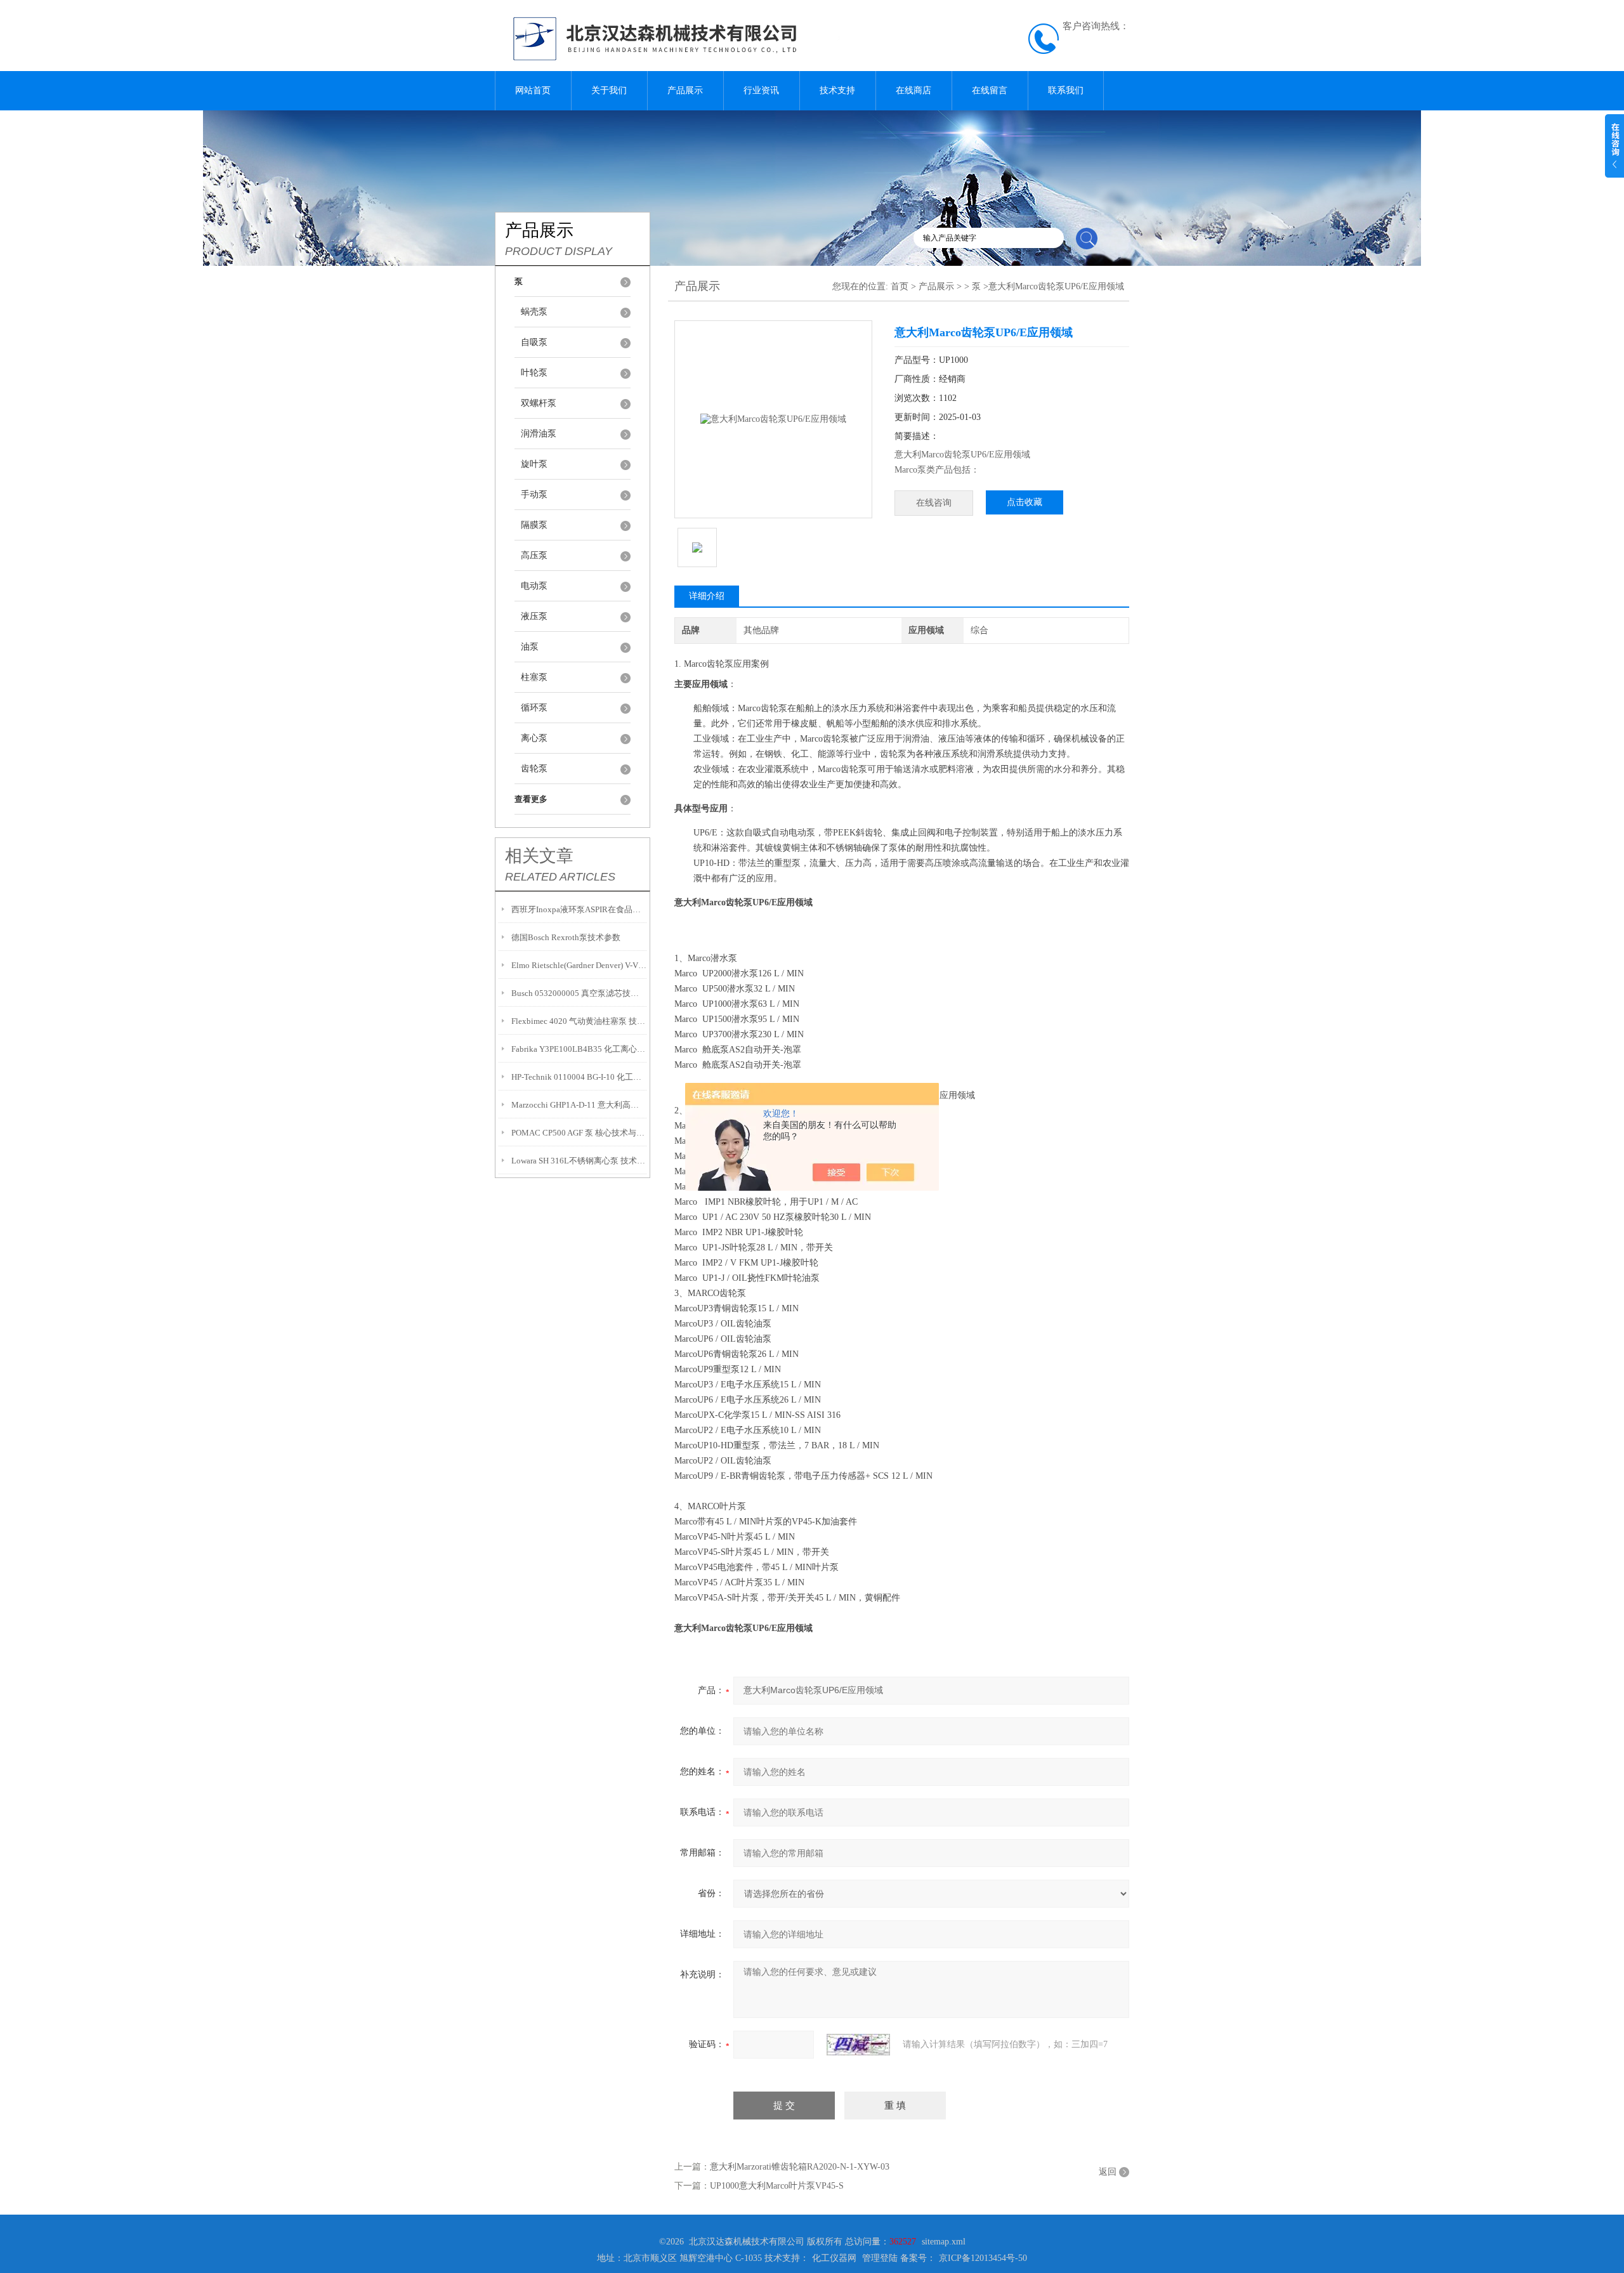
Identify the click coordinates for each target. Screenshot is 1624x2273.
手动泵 (534, 495)
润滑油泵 (539, 434)
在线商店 (913, 90)
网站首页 (533, 90)
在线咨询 (934, 503)
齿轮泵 (534, 769)
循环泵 (534, 708)
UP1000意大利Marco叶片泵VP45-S (777, 2186)
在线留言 (990, 90)
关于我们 (609, 90)
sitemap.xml (944, 2242)
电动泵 (534, 586)
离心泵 (534, 738)
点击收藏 (1025, 502)
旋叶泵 (534, 464)
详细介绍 (707, 596)
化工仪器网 (834, 2258)
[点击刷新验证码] (858, 2045)
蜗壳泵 (534, 312)
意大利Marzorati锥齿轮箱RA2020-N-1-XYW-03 (800, 2167)
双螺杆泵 (539, 403)
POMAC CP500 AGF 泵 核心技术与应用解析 (579, 1133)
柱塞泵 (534, 677)
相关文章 (539, 856)
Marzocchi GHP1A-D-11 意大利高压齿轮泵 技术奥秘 (579, 1105)
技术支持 (837, 90)
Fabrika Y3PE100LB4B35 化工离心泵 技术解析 (579, 1049)
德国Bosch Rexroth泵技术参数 (566, 937)
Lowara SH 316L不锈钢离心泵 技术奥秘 (579, 1161)
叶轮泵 (534, 373)
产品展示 (685, 90)
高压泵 (534, 555)
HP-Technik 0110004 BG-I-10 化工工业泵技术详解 (579, 1077)
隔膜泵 (534, 525)
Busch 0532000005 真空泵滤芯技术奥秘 (579, 993)
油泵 (530, 647)
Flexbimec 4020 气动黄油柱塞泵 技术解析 (579, 1021)
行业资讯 (761, 90)
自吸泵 (534, 342)
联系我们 (1066, 90)
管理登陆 (880, 2258)
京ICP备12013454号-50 (983, 2258)
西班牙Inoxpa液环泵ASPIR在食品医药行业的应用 (579, 909)
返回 (1108, 2172)
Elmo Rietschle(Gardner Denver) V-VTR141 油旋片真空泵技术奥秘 (579, 965)
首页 (900, 286)
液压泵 (534, 616)
